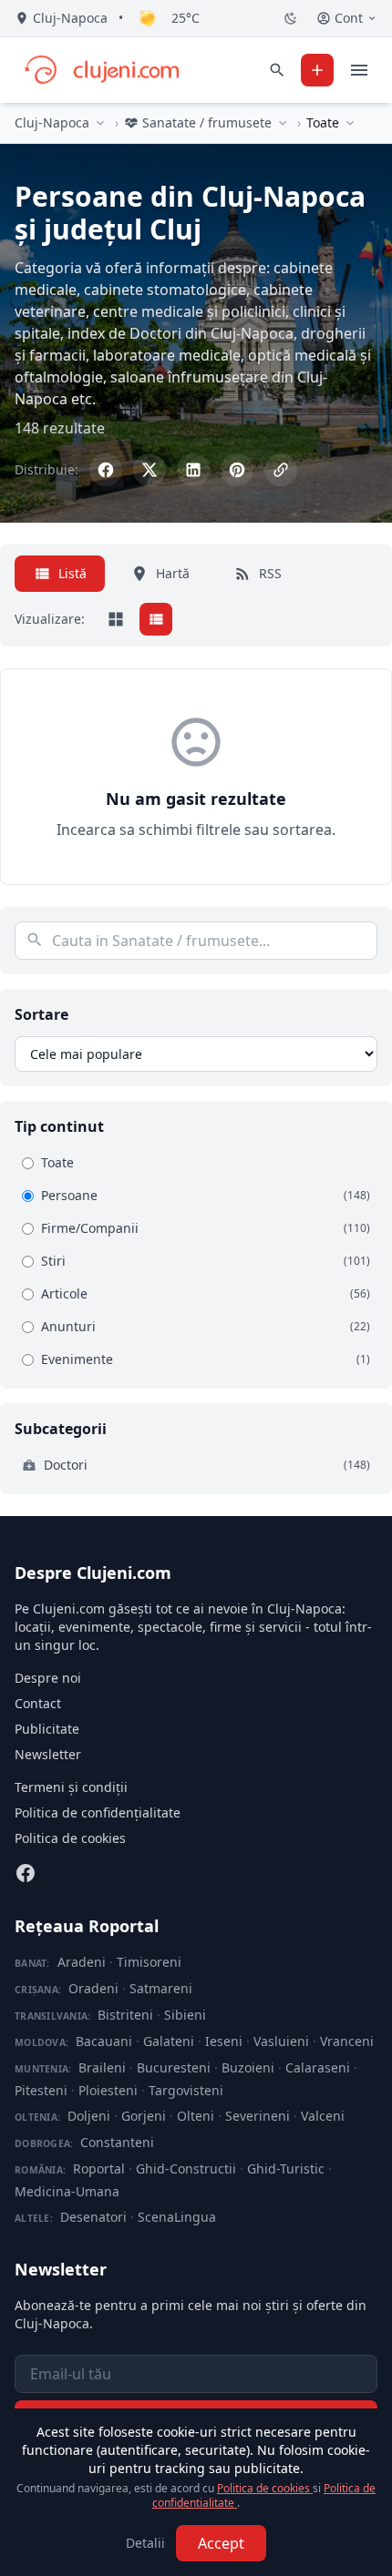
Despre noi (48, 1678)
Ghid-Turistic (286, 2169)
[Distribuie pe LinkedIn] (193, 470)
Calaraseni (318, 2067)
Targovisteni (186, 2090)
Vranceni (347, 2041)
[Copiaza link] (281, 470)
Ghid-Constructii (186, 2169)
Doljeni (89, 2116)
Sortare (41, 1014)
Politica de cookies (70, 1838)
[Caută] (277, 70)
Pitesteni (41, 2090)
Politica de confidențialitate (98, 1812)
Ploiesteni (108, 2090)
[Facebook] (26, 1873)
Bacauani (104, 2041)
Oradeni (93, 1988)
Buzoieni (248, 2067)
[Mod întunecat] (291, 18)
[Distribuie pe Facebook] (106, 470)
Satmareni (161, 1988)
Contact (38, 1703)
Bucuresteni (174, 2067)
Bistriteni (125, 2015)
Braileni (102, 2067)
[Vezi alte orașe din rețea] (100, 123)
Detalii (145, 2543)
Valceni (323, 2116)
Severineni (258, 2116)
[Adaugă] (317, 70)
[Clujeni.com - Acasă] (101, 70)
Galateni (169, 2041)
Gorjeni (144, 2116)
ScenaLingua (177, 2217)
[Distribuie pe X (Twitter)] (150, 470)
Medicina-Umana (67, 2191)
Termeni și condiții (71, 1787)
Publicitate (47, 1729)
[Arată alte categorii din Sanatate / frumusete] (283, 123)
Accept (221, 2543)
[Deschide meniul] (359, 70)
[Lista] (156, 619)
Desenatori (93, 2217)
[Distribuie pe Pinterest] (237, 470)
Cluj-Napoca (52, 122)
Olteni (196, 2116)
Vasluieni (281, 2041)
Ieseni (224, 2041)
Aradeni (82, 1962)
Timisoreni (149, 1962)
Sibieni (185, 2015)
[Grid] (116, 619)
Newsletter (48, 1754)
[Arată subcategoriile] (350, 123)
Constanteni (117, 2142)
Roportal (99, 2169)
